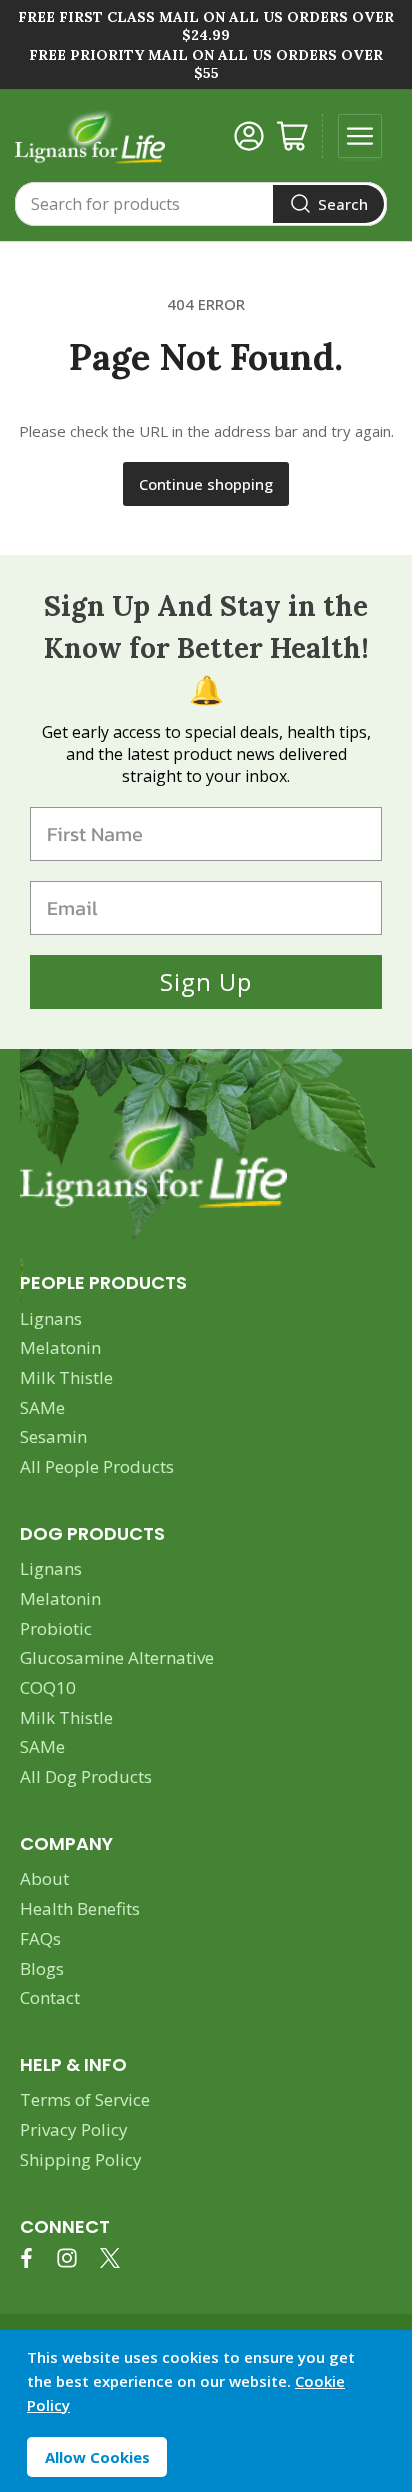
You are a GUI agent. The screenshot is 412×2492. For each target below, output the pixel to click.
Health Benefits (80, 1908)
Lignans (51, 1318)
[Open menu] (360, 136)
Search (343, 204)
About (44, 1878)
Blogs (42, 1968)
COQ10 (48, 1687)
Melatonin (60, 1347)
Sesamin (53, 1436)
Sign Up (206, 981)
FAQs (40, 1938)
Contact (50, 1997)
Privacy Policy (74, 2129)
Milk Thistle (66, 1377)
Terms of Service (85, 2099)
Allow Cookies (97, 2457)
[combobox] (201, 204)
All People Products (97, 1466)
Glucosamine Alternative (117, 1657)
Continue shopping (206, 484)
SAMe (42, 1407)
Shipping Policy (81, 2159)
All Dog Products (86, 1776)
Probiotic (56, 1628)
